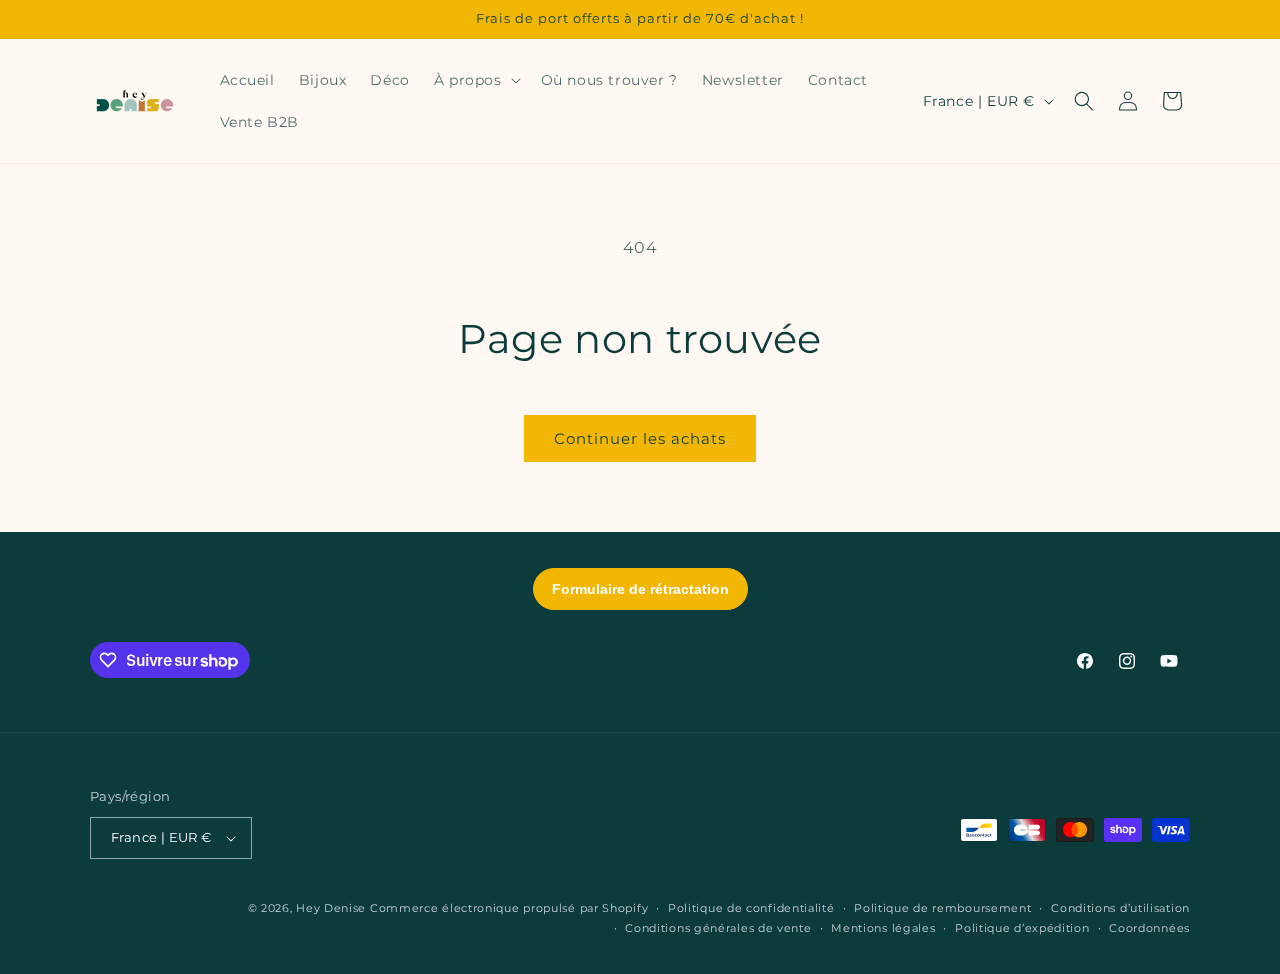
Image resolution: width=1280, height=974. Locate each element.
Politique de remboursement (942, 908)
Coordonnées (1149, 928)
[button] (475, 80)
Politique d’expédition (1022, 928)
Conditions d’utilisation (1120, 908)
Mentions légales (883, 928)
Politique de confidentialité (751, 908)
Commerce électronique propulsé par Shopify (509, 908)
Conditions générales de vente (718, 928)
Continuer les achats (640, 438)
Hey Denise (331, 908)
